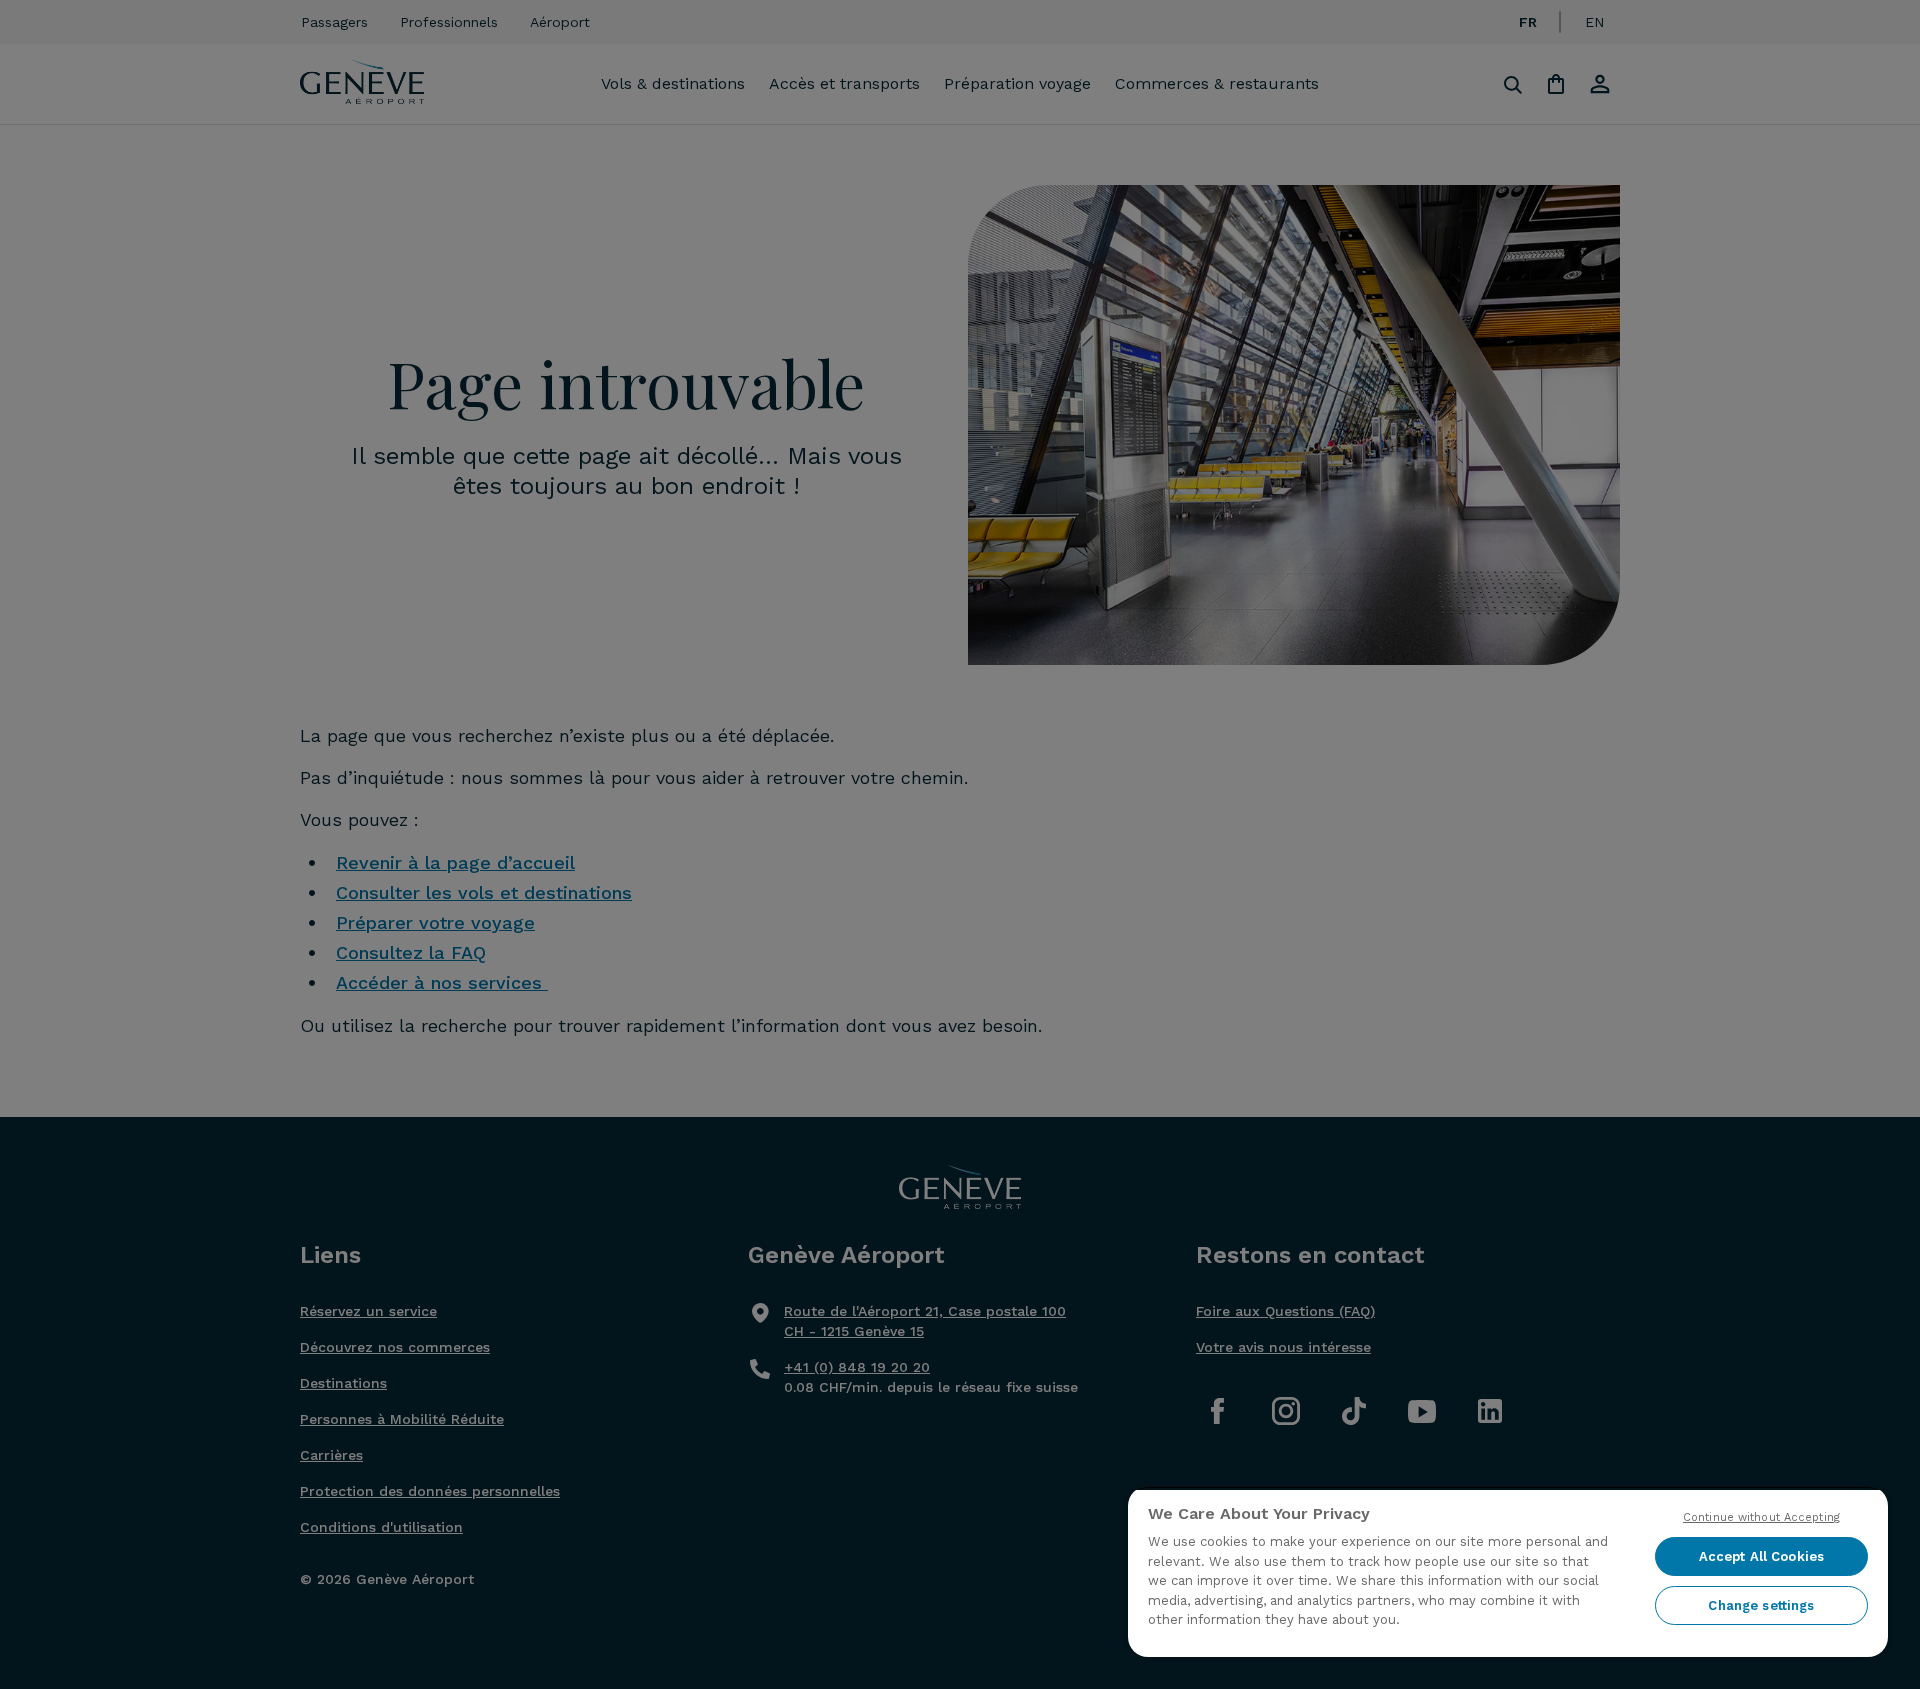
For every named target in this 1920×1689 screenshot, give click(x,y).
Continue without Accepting (1761, 1517)
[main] (1508, 1571)
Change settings (1761, 1605)
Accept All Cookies (1761, 1556)
